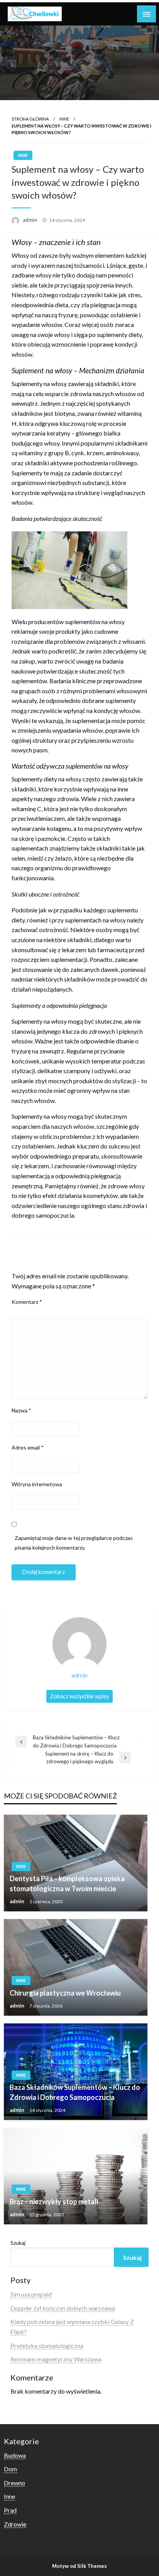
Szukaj (18, 2243)
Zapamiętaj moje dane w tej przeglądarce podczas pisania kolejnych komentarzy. (74, 1543)
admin (31, 220)
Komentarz (27, 1302)
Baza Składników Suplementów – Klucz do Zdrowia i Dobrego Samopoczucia (75, 2092)
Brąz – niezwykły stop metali (54, 2202)
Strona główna (30, 119)
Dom (10, 2469)
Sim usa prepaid (31, 2294)
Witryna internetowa (37, 1484)
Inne (64, 119)
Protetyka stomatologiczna (47, 2345)
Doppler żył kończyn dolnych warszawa (63, 2308)
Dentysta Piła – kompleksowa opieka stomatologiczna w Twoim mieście (67, 1883)
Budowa (15, 2455)
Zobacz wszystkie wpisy (79, 1696)
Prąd (10, 2510)
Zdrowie (15, 2524)
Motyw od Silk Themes (79, 2566)
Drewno (14, 2483)
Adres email (28, 1447)
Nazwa (21, 1410)
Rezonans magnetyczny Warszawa (56, 2359)
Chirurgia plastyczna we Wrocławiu (65, 1993)
